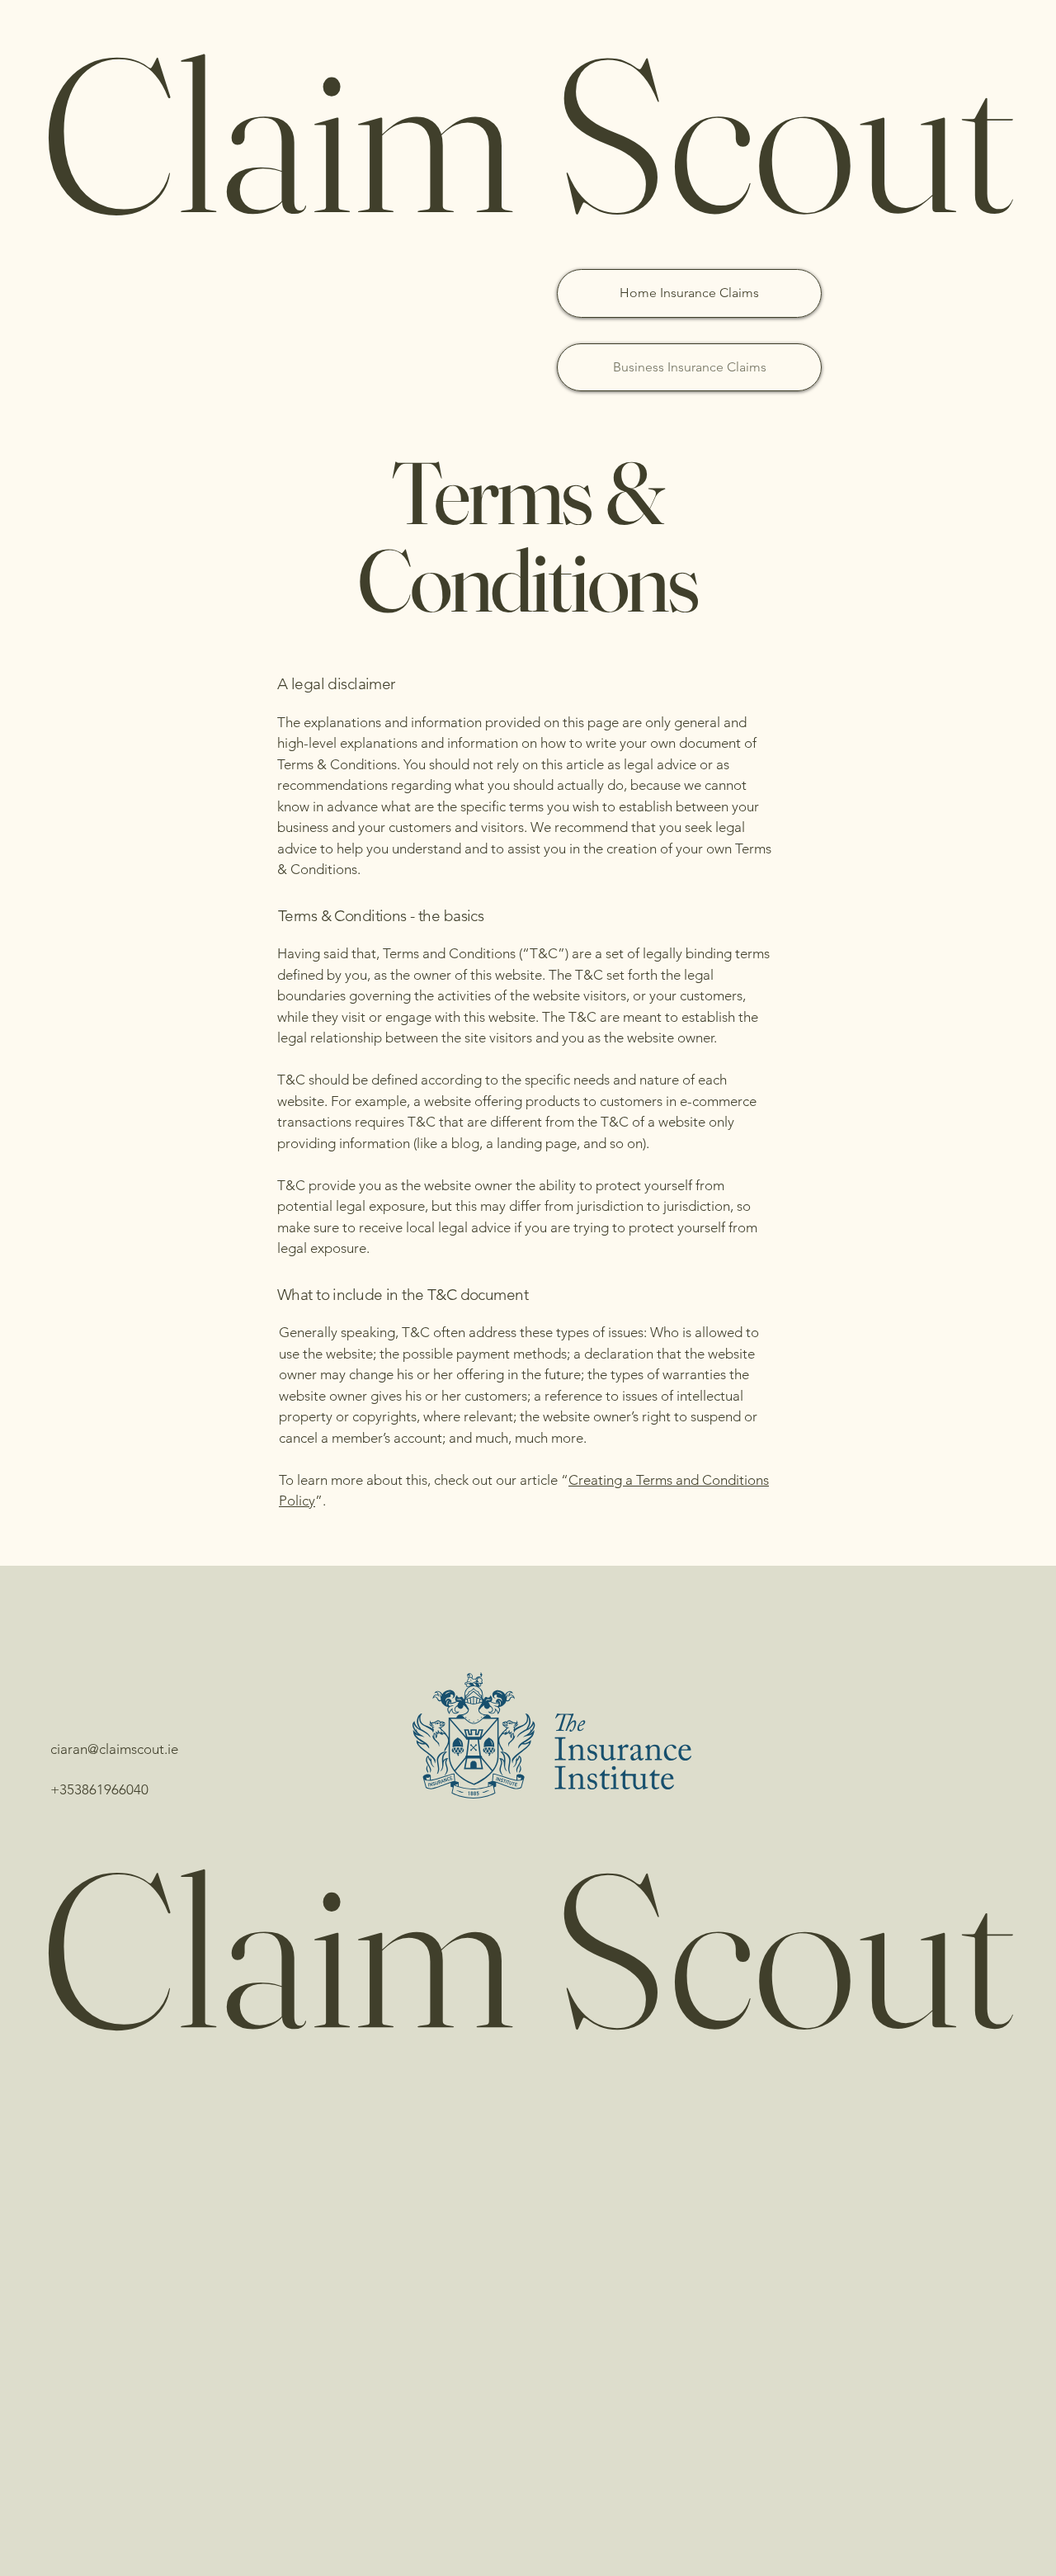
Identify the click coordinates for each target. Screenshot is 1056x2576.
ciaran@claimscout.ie (114, 1749)
